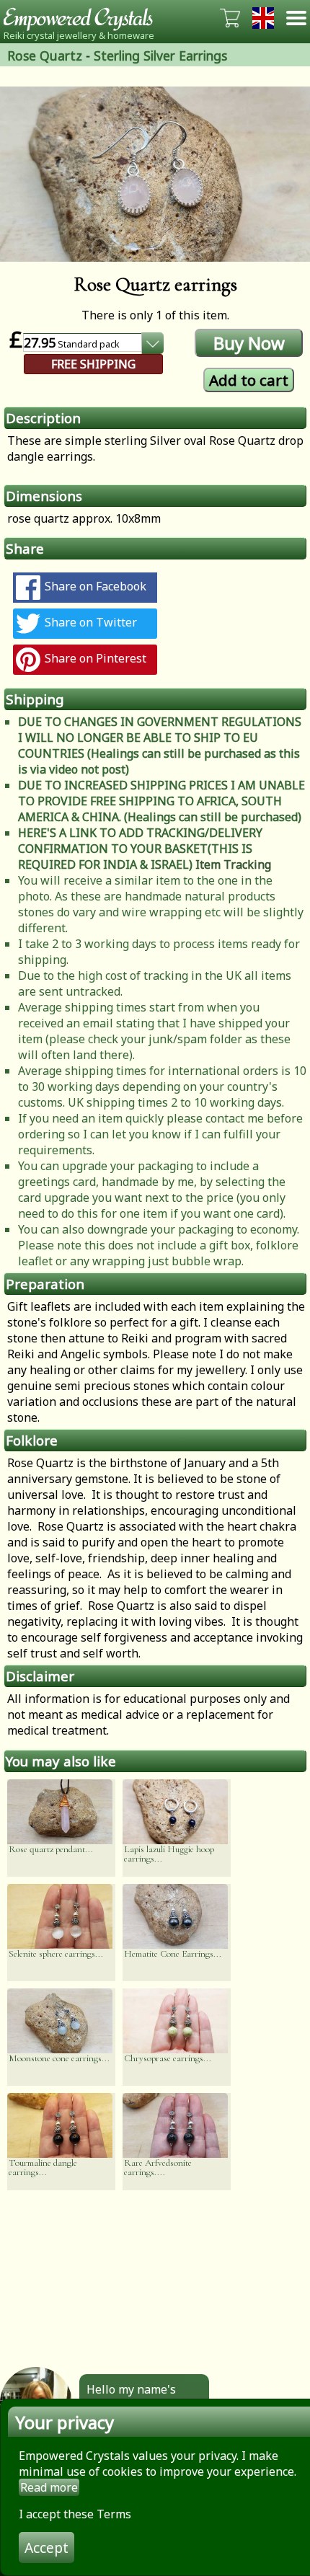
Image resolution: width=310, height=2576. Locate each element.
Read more (49, 2487)
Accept (46, 2548)
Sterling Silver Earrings (160, 56)
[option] (155, 174)
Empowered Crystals (83, 18)
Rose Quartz (45, 56)
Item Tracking (233, 864)
